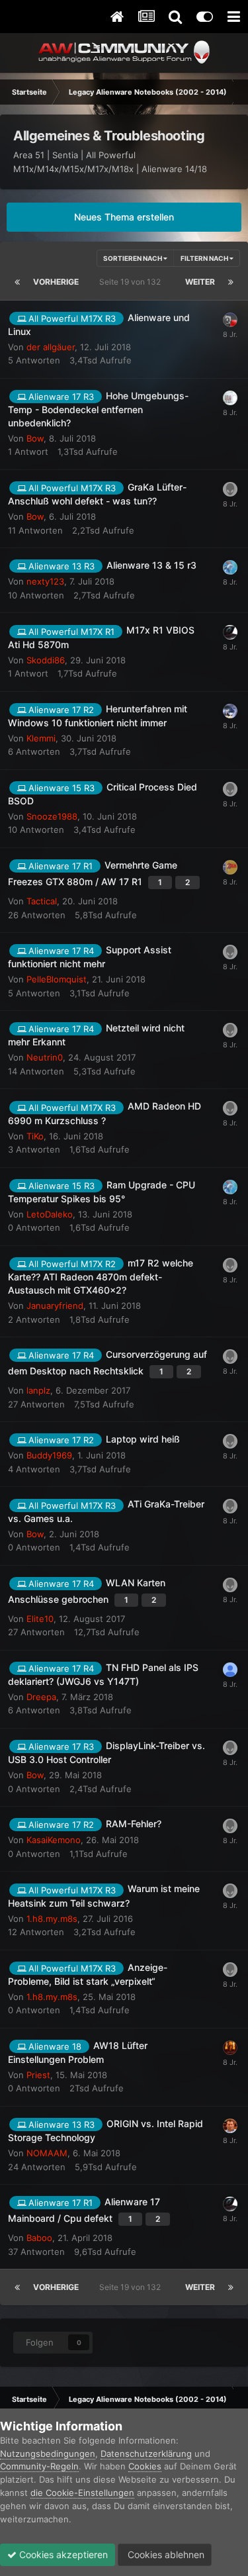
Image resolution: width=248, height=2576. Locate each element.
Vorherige (56, 282)
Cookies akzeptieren (62, 2554)
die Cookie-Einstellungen (82, 2493)
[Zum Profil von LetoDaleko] (230, 567)
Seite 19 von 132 (132, 282)
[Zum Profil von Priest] (230, 2048)
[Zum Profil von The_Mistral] (230, 952)
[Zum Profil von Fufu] (230, 320)
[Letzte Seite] (231, 282)
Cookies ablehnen (165, 2554)
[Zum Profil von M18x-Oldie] (230, 632)
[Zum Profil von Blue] (230, 711)
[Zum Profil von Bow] (230, 489)
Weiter (200, 282)
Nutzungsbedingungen (48, 2454)
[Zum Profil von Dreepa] (230, 1670)
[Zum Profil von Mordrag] (230, 1357)
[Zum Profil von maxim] (230, 1441)
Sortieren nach (133, 258)
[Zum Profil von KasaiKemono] (230, 1826)
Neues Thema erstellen (124, 217)
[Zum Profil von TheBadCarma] (230, 1030)
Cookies (145, 2466)
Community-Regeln (39, 2466)
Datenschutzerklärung (146, 2454)
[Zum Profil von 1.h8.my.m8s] (230, 1891)
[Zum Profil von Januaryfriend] (230, 1265)
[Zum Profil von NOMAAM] (230, 2126)
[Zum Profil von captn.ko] (230, 398)
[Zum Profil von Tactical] (230, 867)
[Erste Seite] (17, 282)
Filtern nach (205, 258)
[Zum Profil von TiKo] (230, 1108)
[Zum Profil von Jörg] (230, 789)
